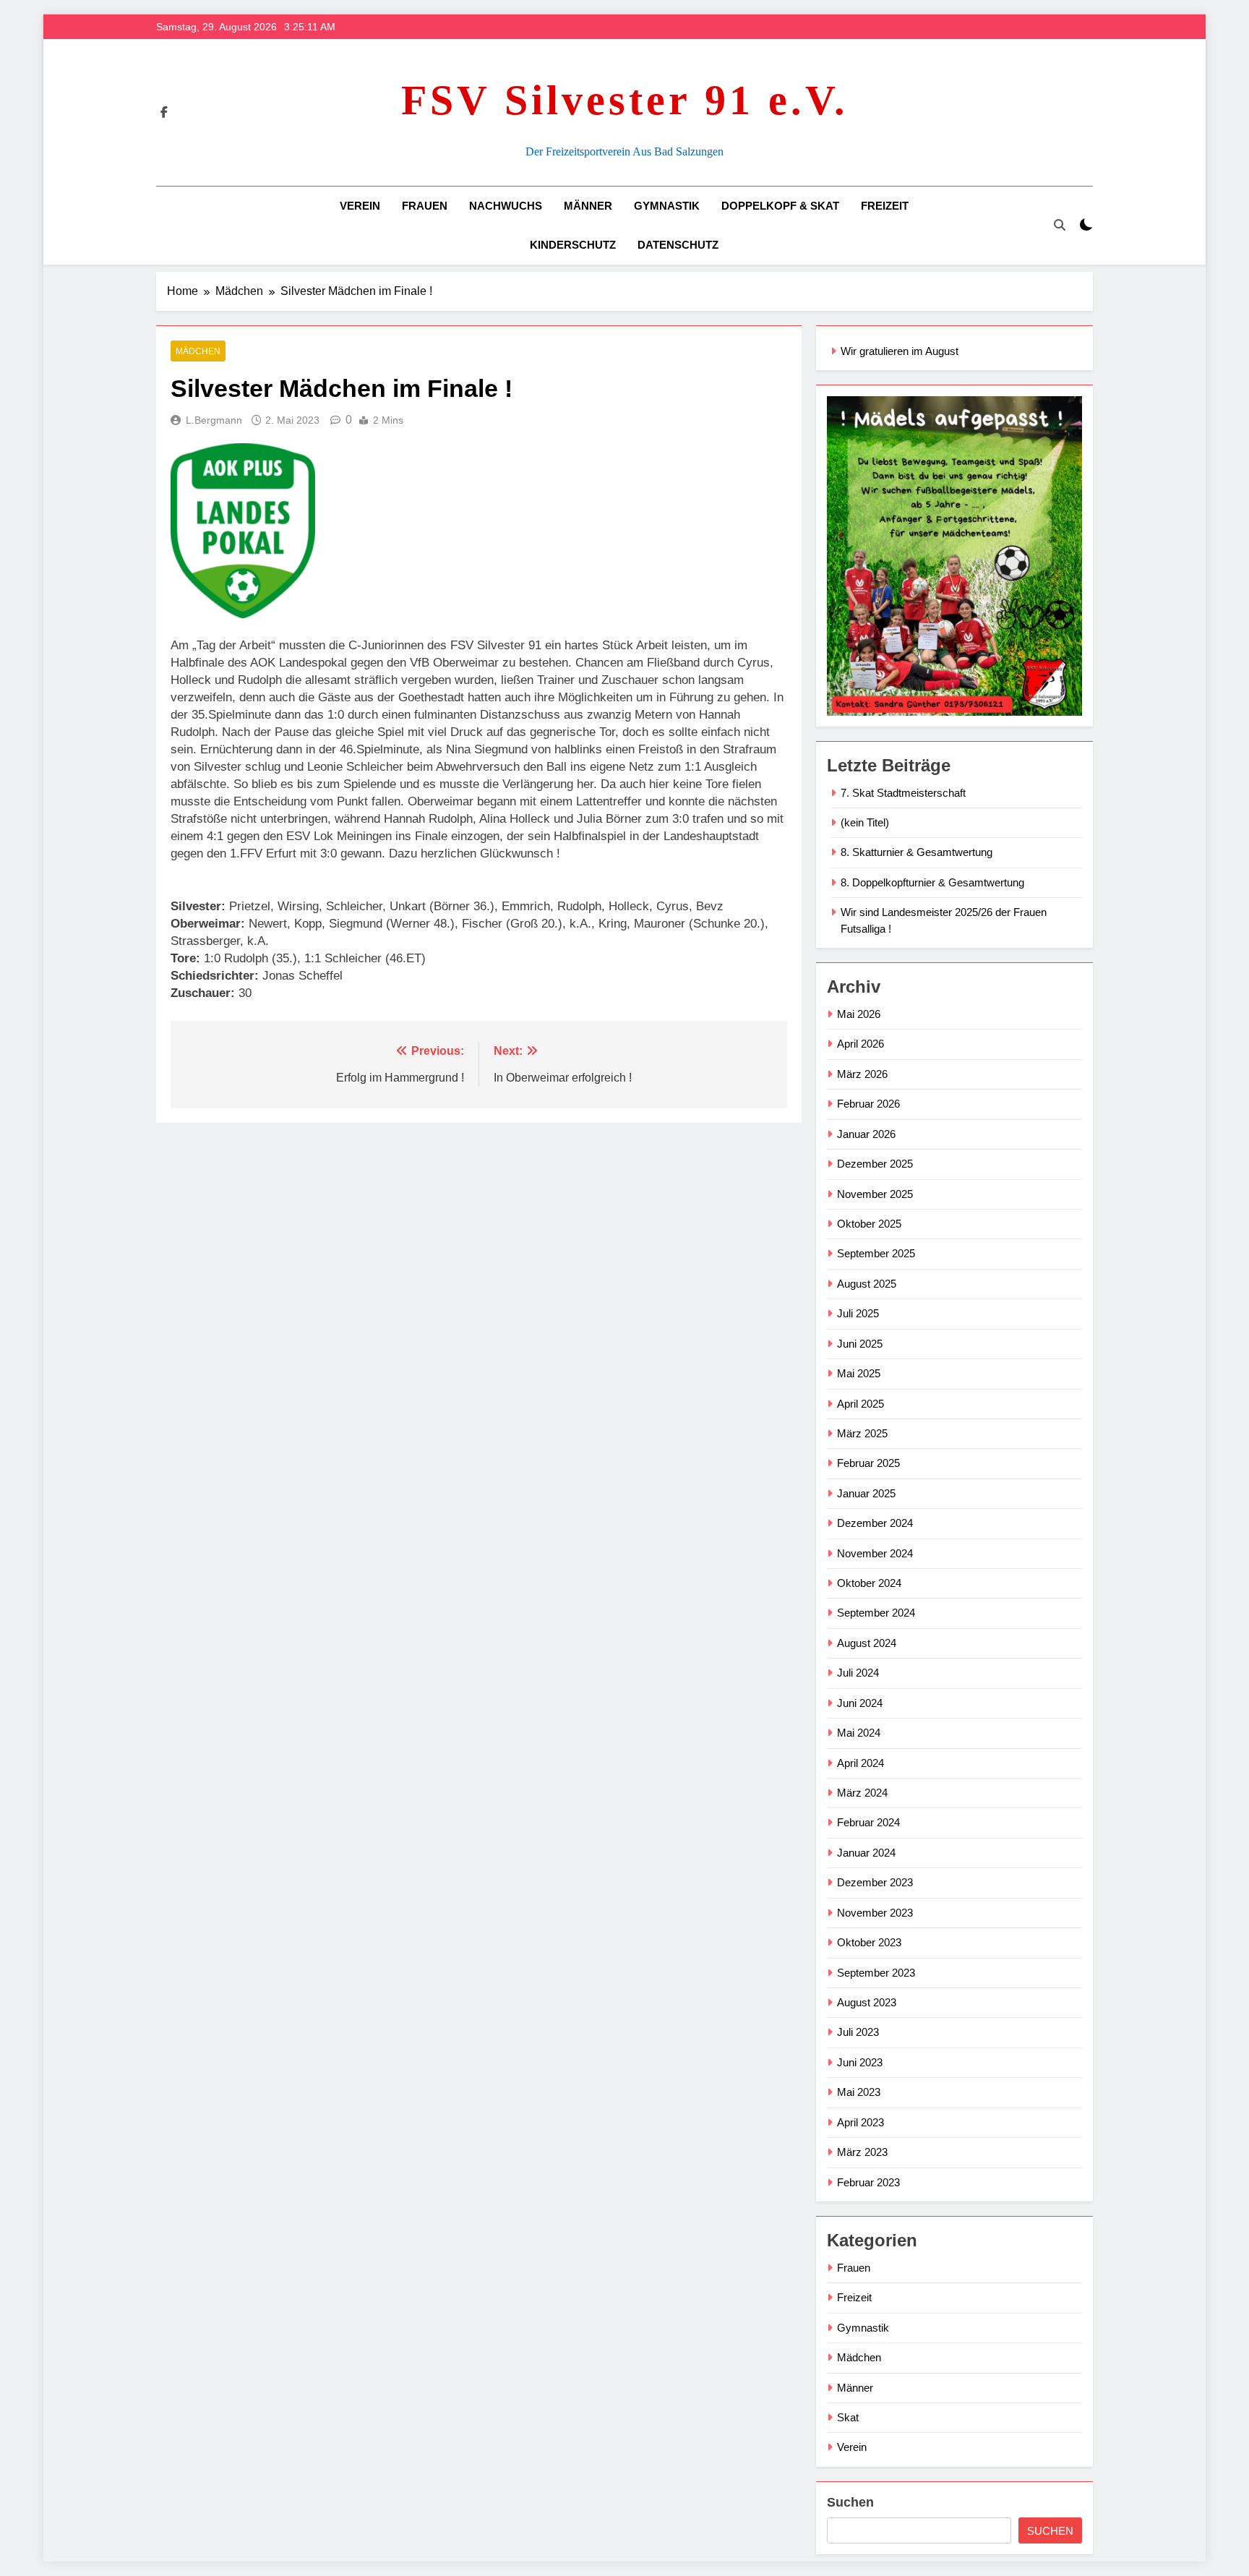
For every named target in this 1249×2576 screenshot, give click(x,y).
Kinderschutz (573, 245)
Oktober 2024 (869, 1583)
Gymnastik (667, 206)
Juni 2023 (860, 2062)
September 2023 (876, 1973)
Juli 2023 (858, 2032)
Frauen (425, 206)
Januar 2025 (866, 1493)
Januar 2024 (866, 1853)
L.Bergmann (214, 420)
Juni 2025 (860, 1344)
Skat (848, 2417)
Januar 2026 (866, 1134)
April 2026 (860, 1044)
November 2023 (875, 1913)
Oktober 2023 (869, 1942)
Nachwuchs (506, 206)
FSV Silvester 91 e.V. (625, 100)
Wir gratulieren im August (900, 351)
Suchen (850, 2502)
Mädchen (198, 351)
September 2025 (876, 1253)
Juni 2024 (860, 1703)
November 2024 (875, 1553)
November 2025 (875, 1194)
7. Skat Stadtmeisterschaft (903, 793)
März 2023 (862, 2152)
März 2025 (862, 1433)
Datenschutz (678, 245)
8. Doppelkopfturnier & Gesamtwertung (932, 882)
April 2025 (860, 1404)
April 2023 (860, 2122)
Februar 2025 (868, 1463)
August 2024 (867, 1643)
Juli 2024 (858, 1673)
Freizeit (885, 206)
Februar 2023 (868, 2182)
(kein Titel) (865, 822)
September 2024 (876, 1613)
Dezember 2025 (875, 1164)
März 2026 (862, 1074)
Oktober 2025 (869, 1224)
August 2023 (867, 2002)
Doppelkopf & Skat (780, 206)
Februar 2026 (868, 1104)
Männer (588, 206)
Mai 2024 (859, 1733)
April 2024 (860, 1763)
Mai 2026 (859, 1014)
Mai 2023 (859, 2092)
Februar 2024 (868, 1822)
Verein (360, 206)
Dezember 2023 (875, 1882)
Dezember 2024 (875, 1523)
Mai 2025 (859, 1373)
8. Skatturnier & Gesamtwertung (917, 852)
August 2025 (867, 1284)
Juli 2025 (858, 1313)
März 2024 (862, 1793)
